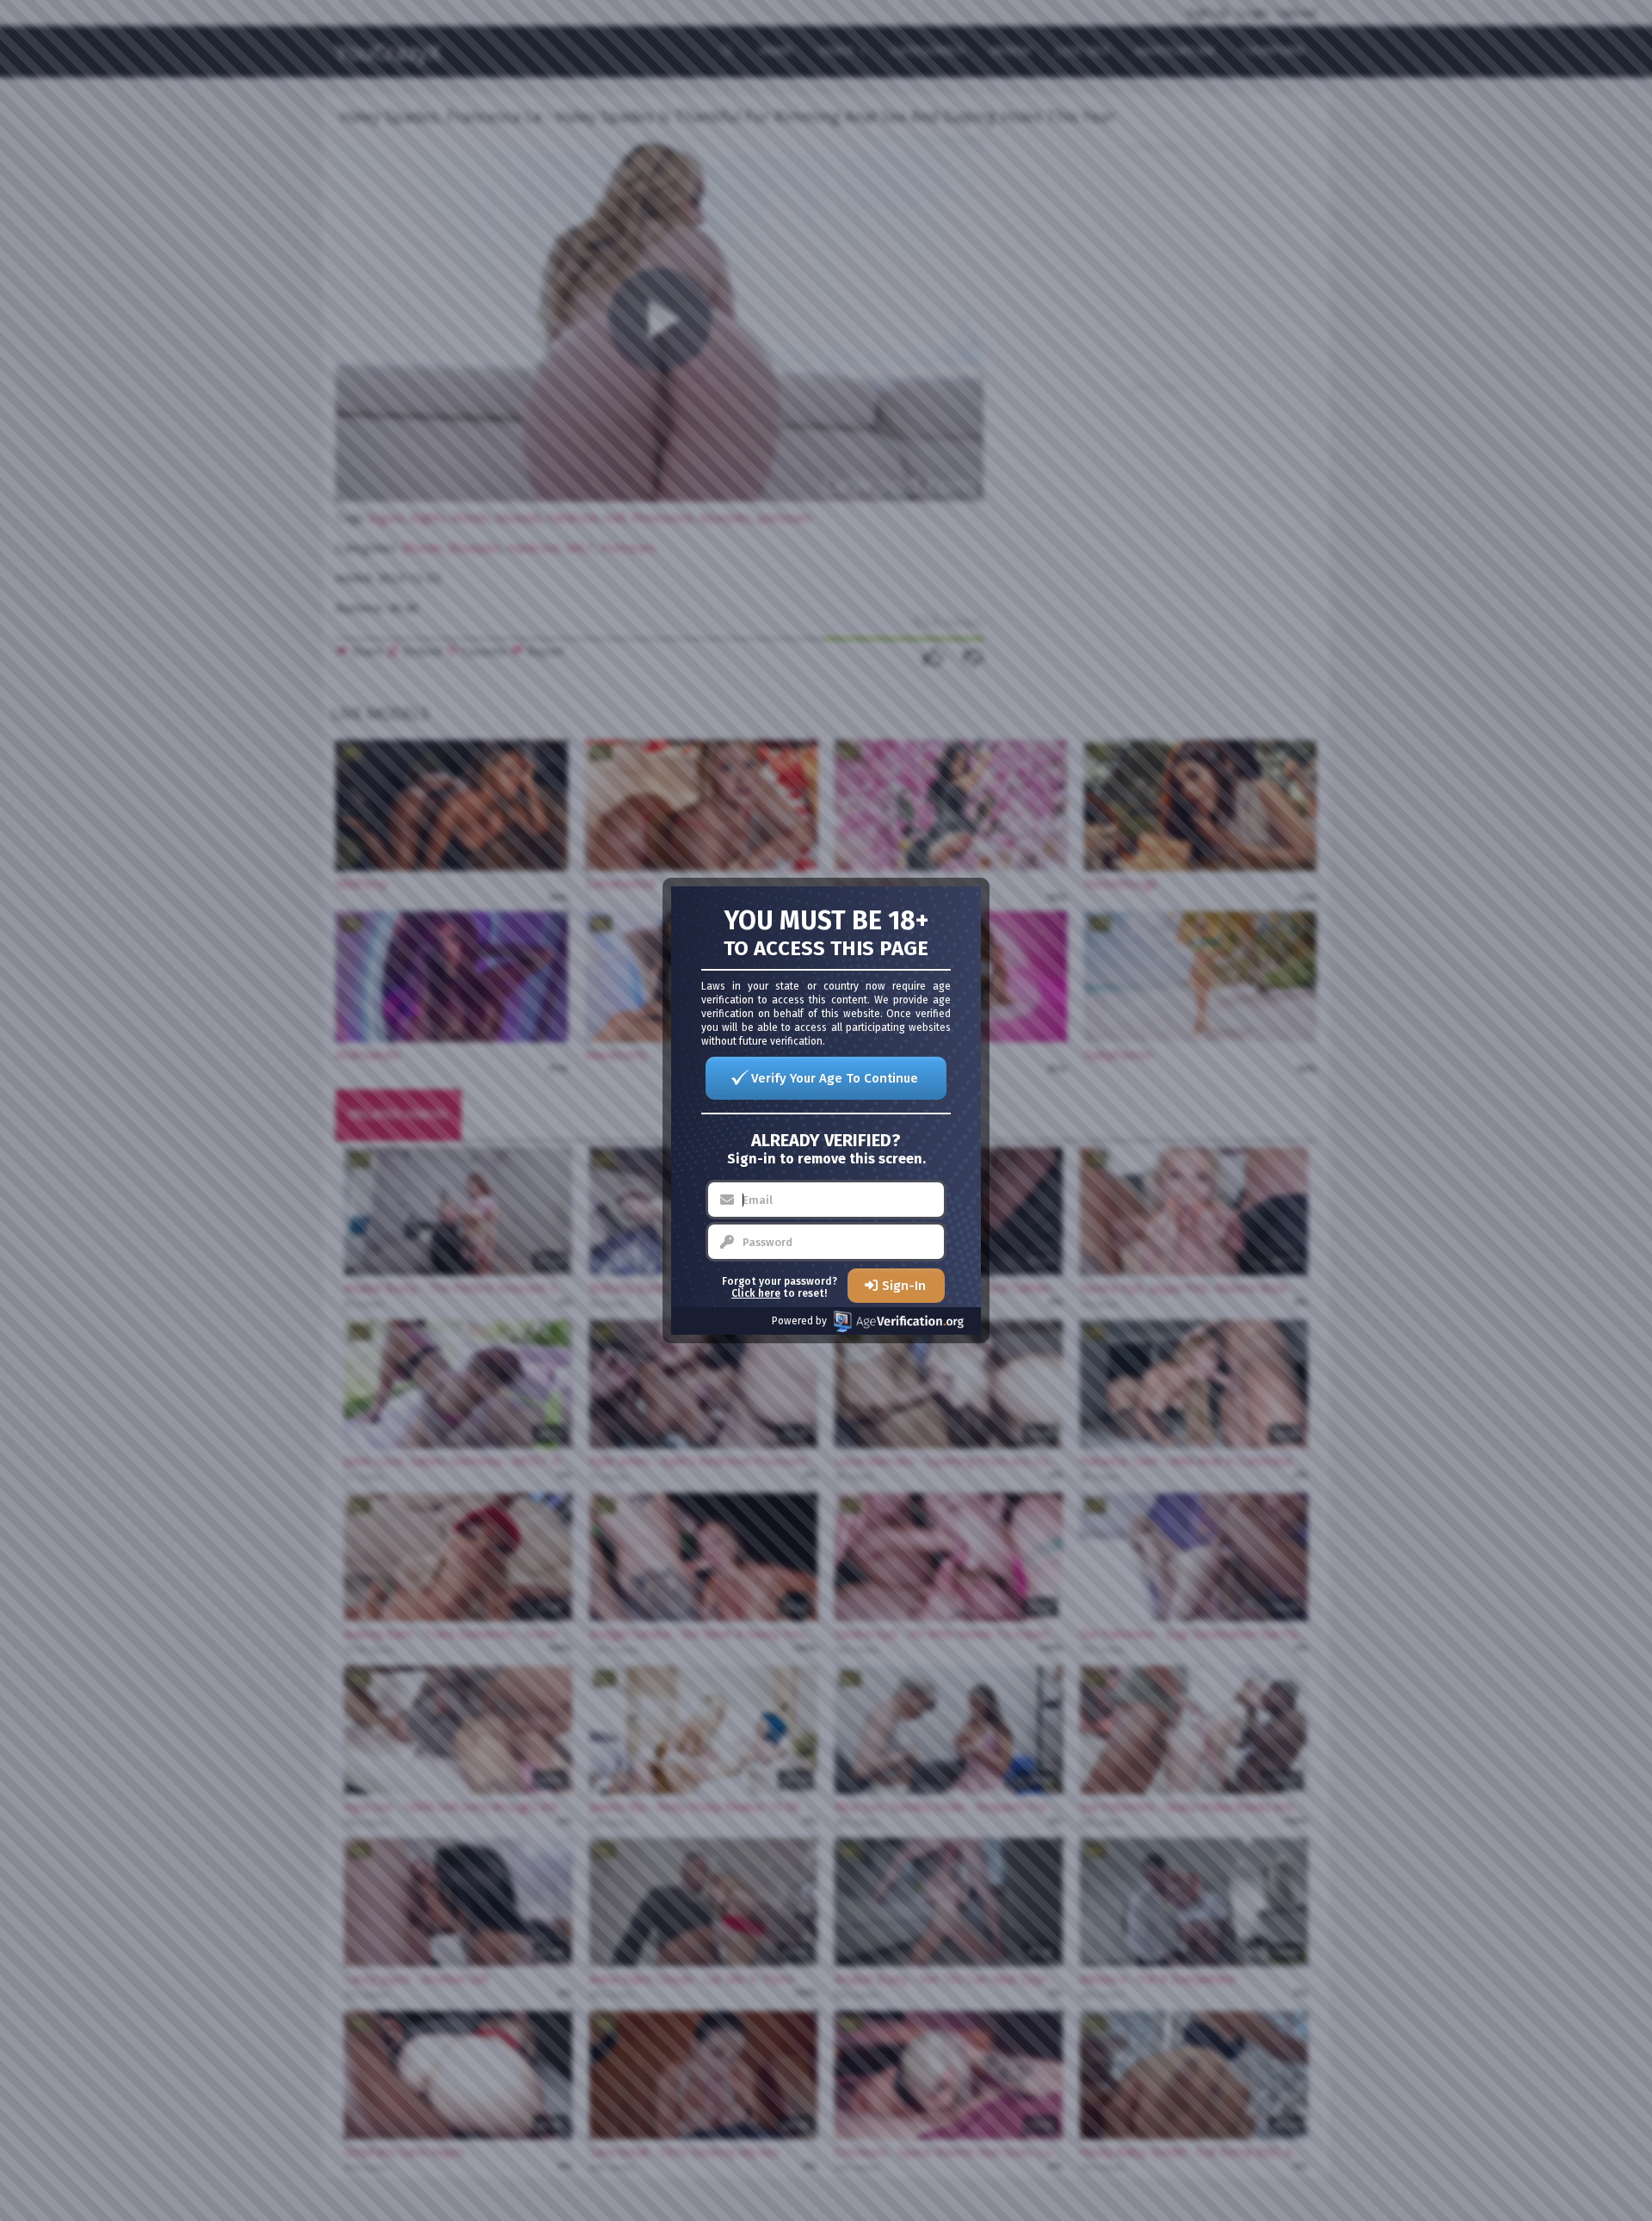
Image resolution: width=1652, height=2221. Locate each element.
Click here (756, 1293)
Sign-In (904, 1286)
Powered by (799, 1321)
